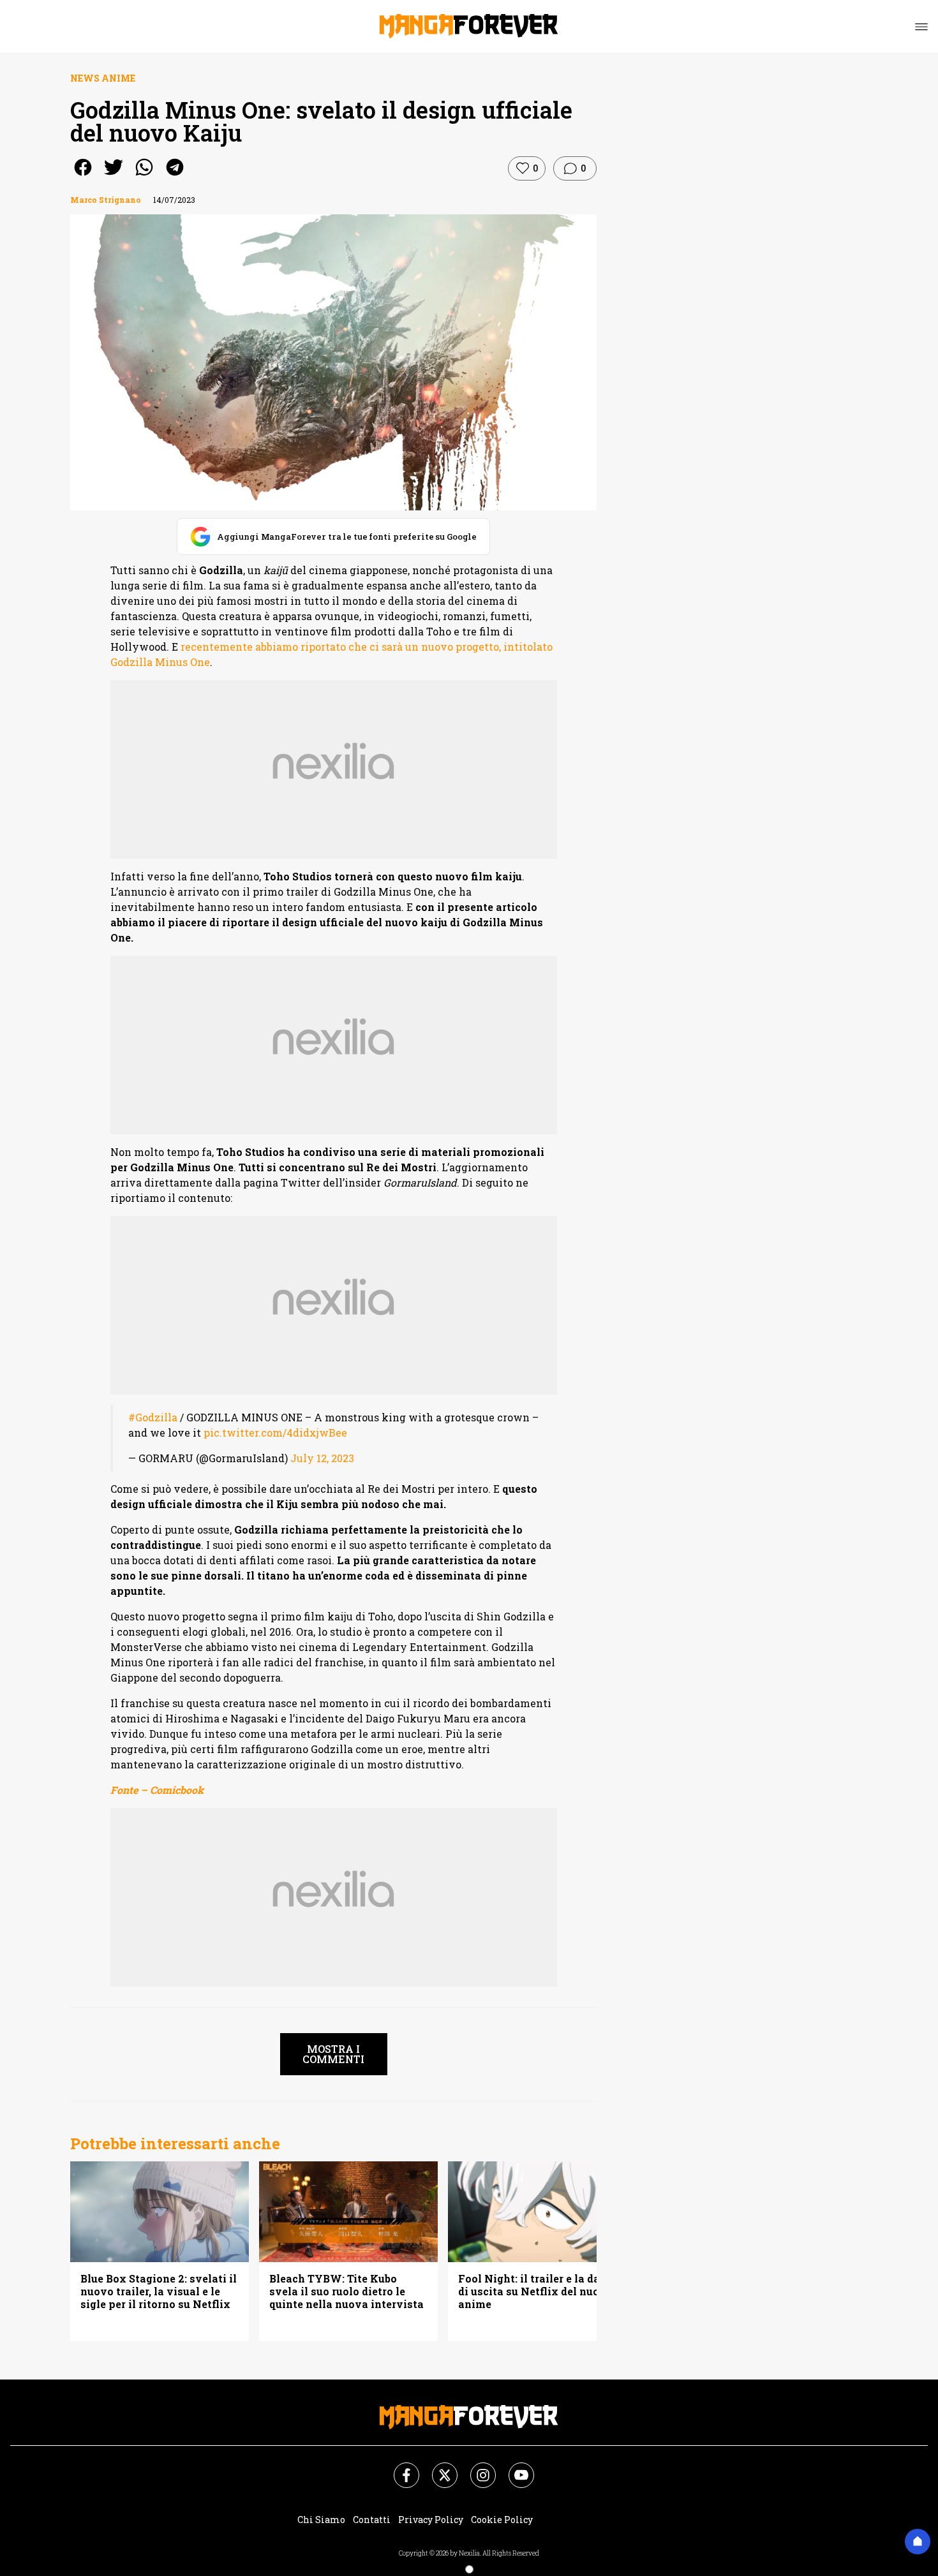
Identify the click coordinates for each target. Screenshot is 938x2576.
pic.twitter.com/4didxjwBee (275, 1432)
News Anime (103, 78)
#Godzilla (153, 1417)
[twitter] (114, 176)
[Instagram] (475, 2468)
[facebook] (83, 176)
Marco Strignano (106, 200)
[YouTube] (514, 2468)
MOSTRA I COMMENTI (333, 2054)
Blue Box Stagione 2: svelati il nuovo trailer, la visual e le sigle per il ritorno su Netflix (159, 2291)
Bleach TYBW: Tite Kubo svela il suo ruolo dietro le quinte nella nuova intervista (346, 2291)
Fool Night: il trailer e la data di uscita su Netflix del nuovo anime (535, 2291)
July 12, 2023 (322, 1458)
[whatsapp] (144, 176)
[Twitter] (437, 2468)
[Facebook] (399, 2468)
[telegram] (175, 176)
